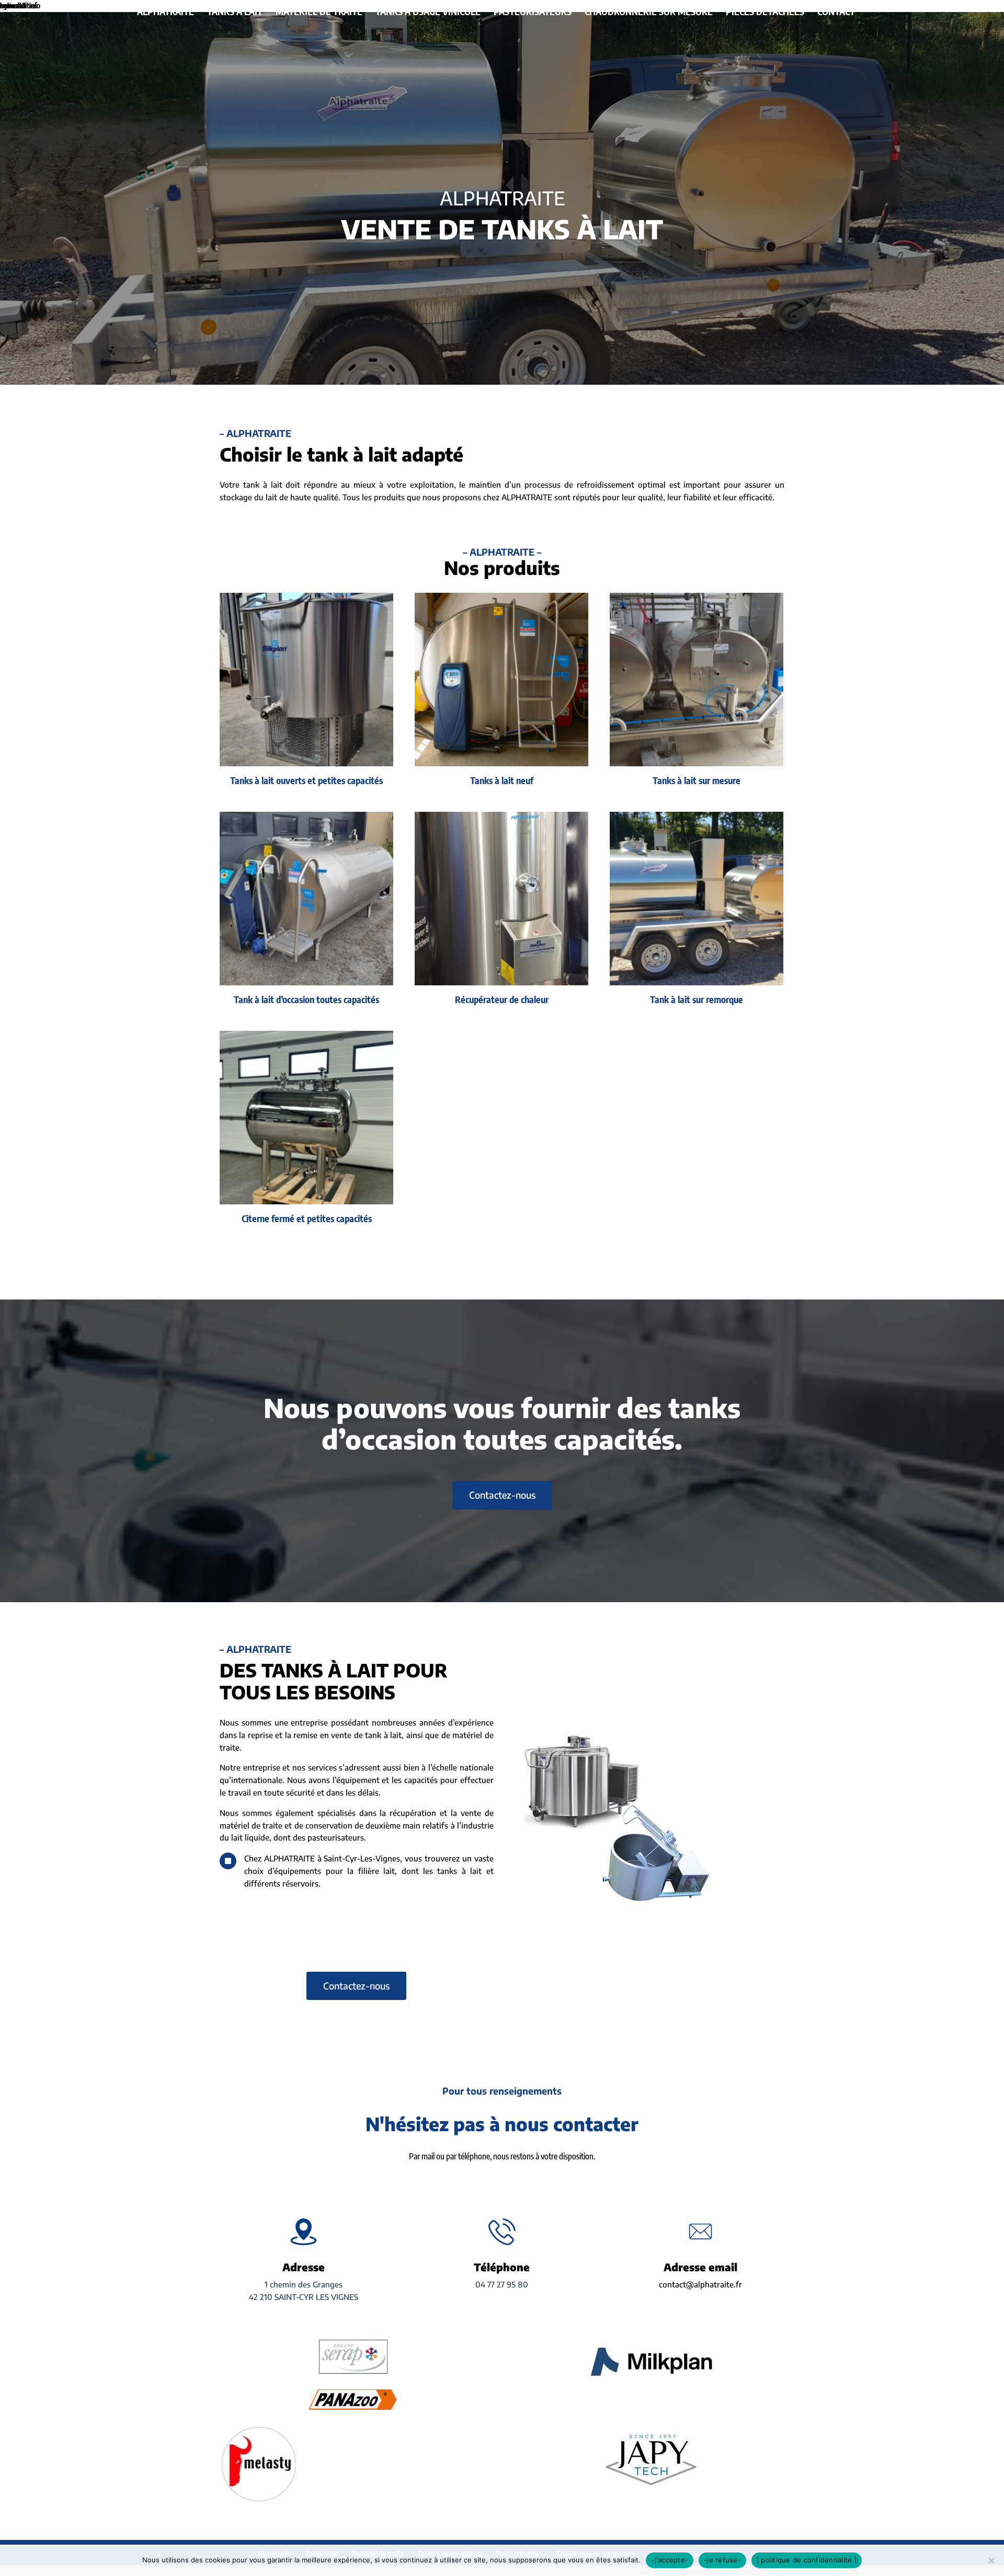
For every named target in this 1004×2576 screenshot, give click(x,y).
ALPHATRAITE (502, 198)
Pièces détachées (765, 13)
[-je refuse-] (991, 2560)
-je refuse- (722, 2560)
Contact (836, 13)
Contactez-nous (502, 1495)
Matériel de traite (319, 13)
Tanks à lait (235, 13)
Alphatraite (166, 13)
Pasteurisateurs (533, 13)
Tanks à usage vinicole (428, 13)
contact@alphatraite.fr (700, 2284)
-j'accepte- (670, 2560)
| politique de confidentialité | (807, 2560)
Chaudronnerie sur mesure (649, 13)
